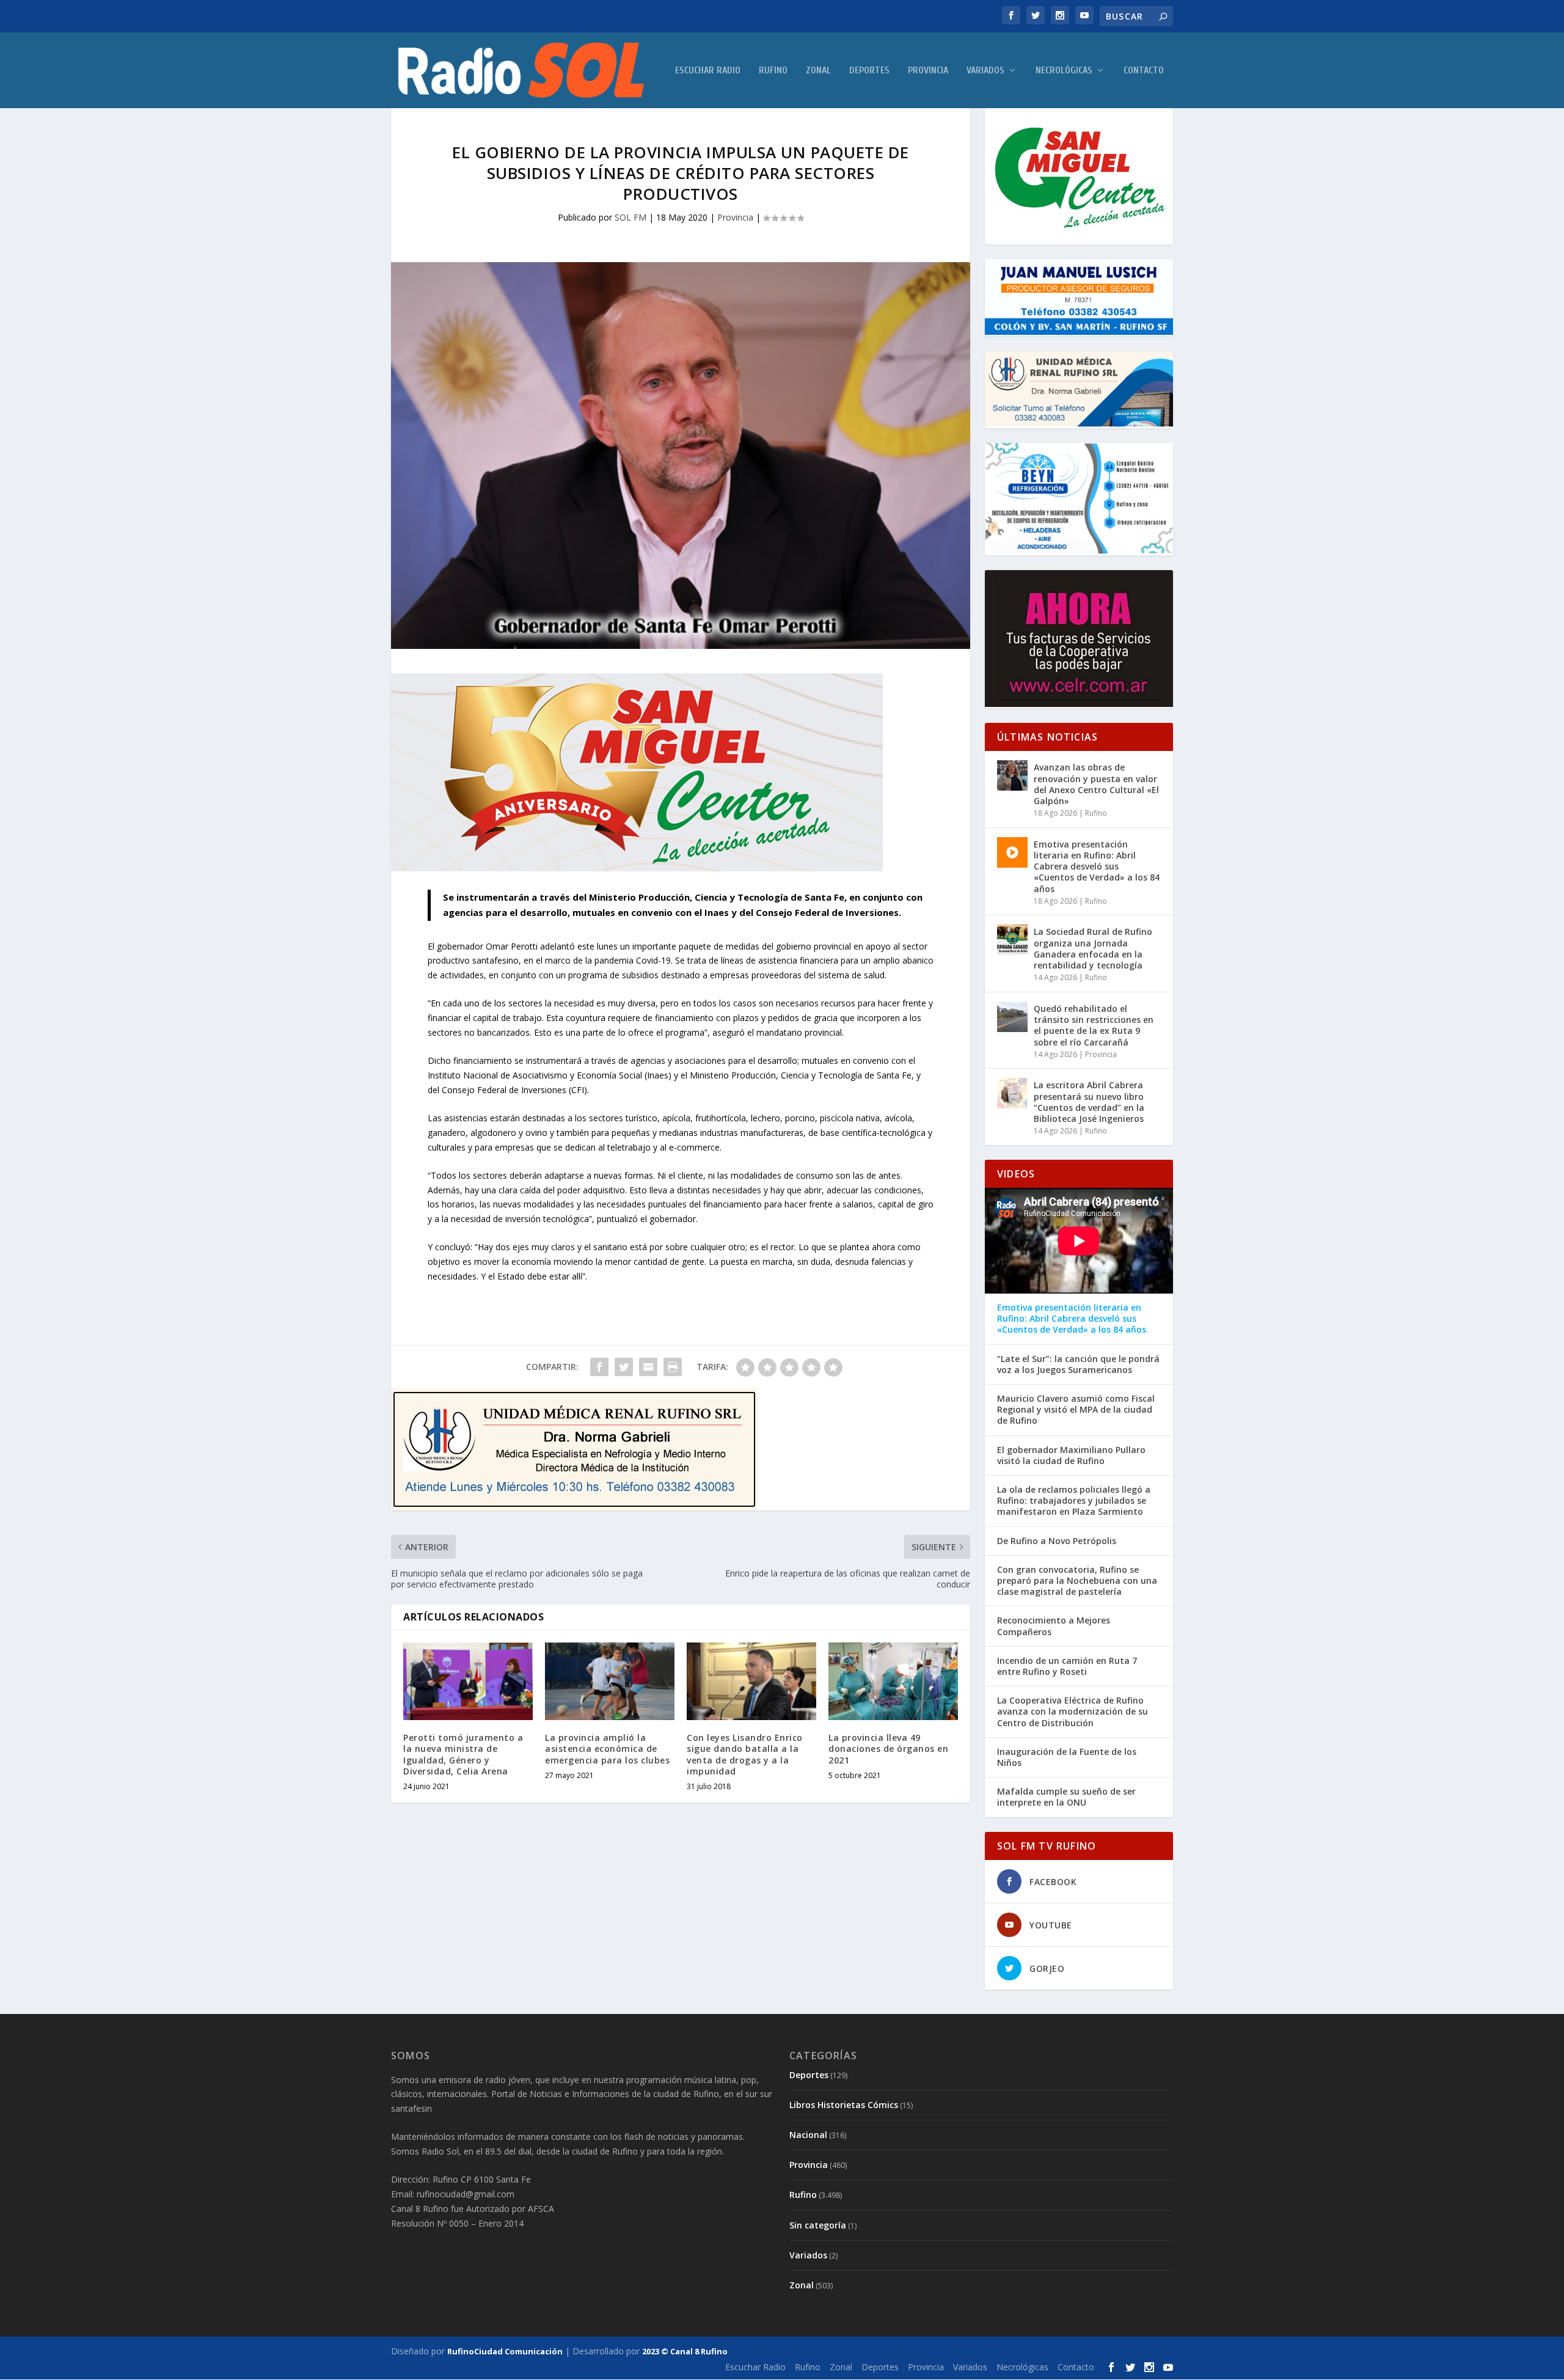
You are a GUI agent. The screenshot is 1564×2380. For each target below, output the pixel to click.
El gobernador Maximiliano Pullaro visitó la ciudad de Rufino (1071, 1455)
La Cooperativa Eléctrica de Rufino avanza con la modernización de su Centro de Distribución (1073, 1712)
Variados (985, 71)
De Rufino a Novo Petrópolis (1057, 1541)
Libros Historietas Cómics (844, 2105)
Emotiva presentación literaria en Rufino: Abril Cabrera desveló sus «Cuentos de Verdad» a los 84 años (1097, 866)
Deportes (869, 71)
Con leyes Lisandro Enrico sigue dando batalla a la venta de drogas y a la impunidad (745, 1754)
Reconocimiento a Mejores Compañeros (1054, 1626)
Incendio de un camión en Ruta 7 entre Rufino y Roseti (1067, 1666)
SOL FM (630, 217)
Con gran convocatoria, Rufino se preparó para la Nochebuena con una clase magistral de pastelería (1077, 1581)
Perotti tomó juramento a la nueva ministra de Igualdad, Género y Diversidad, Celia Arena (463, 1754)
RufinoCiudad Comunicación (505, 2351)
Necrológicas (1064, 71)
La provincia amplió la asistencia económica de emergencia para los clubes (607, 1748)
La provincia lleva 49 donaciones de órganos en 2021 (888, 1748)
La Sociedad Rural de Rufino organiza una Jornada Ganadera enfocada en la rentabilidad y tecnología (1093, 948)
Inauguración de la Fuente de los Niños (1067, 1757)
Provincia (928, 71)
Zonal (818, 71)
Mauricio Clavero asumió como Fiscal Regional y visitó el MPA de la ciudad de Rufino (1076, 1410)
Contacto (1144, 71)
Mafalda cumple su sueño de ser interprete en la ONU (1066, 1797)
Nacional (808, 2135)
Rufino (773, 71)
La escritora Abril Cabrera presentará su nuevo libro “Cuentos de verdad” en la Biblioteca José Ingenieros (1089, 1102)
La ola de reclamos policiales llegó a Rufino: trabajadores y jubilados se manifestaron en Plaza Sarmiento (1074, 1501)
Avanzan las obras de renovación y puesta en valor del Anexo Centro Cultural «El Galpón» (1096, 784)
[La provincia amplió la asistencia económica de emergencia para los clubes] (610, 1681)
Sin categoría (818, 2225)
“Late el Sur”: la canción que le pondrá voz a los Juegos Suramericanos (1078, 1364)
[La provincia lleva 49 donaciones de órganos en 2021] (893, 1681)
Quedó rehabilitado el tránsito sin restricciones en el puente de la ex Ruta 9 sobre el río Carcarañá (1094, 1025)
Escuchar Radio (708, 71)
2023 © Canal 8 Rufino (685, 2351)
